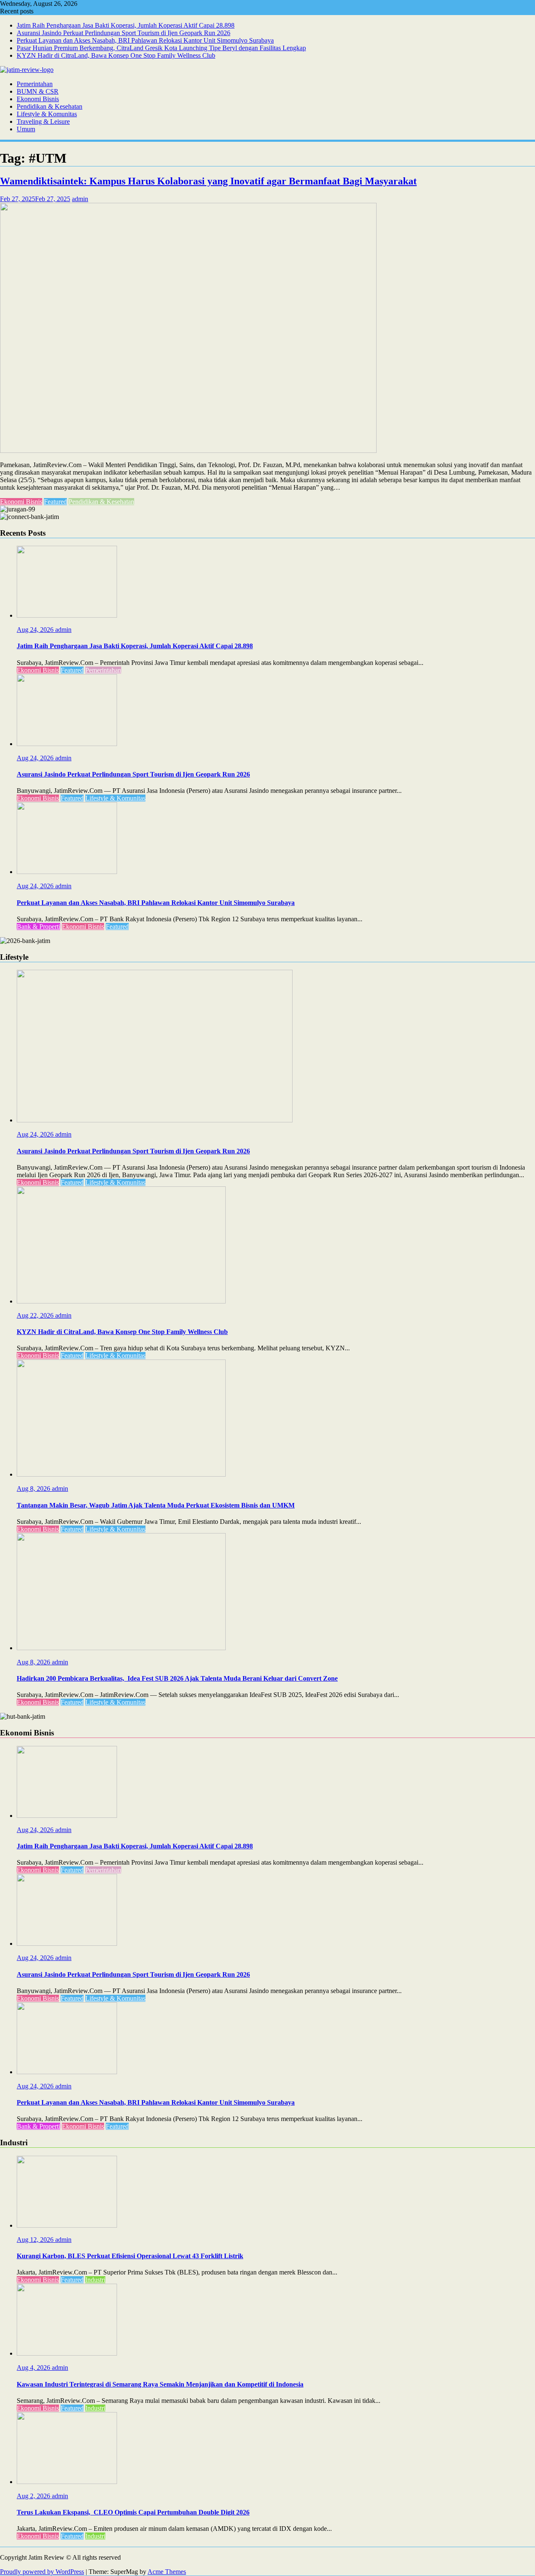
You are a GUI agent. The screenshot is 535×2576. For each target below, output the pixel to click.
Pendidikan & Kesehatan (50, 106)
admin (80, 199)
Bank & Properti (38, 926)
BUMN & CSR (38, 91)
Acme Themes (167, 2572)
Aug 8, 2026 (34, 1489)
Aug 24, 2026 (36, 630)
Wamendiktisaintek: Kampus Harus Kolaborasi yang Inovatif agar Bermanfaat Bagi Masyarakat (208, 181)
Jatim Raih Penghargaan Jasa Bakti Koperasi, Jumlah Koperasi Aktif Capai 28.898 (126, 25)
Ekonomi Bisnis (38, 99)
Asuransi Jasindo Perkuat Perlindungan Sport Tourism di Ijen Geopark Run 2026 (124, 33)
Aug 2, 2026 (34, 2496)
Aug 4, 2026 (34, 2368)
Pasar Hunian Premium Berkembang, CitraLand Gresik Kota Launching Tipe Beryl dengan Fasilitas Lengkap (161, 48)
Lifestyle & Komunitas (47, 114)
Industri (95, 2280)
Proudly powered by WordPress (42, 2572)
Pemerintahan (35, 84)
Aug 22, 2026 (36, 1315)
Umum (26, 129)
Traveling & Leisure (43, 121)
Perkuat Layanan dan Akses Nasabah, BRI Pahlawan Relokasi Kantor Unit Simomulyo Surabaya (145, 40)
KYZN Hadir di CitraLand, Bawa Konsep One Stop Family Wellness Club (116, 55)
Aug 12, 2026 (36, 2240)
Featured (55, 502)
